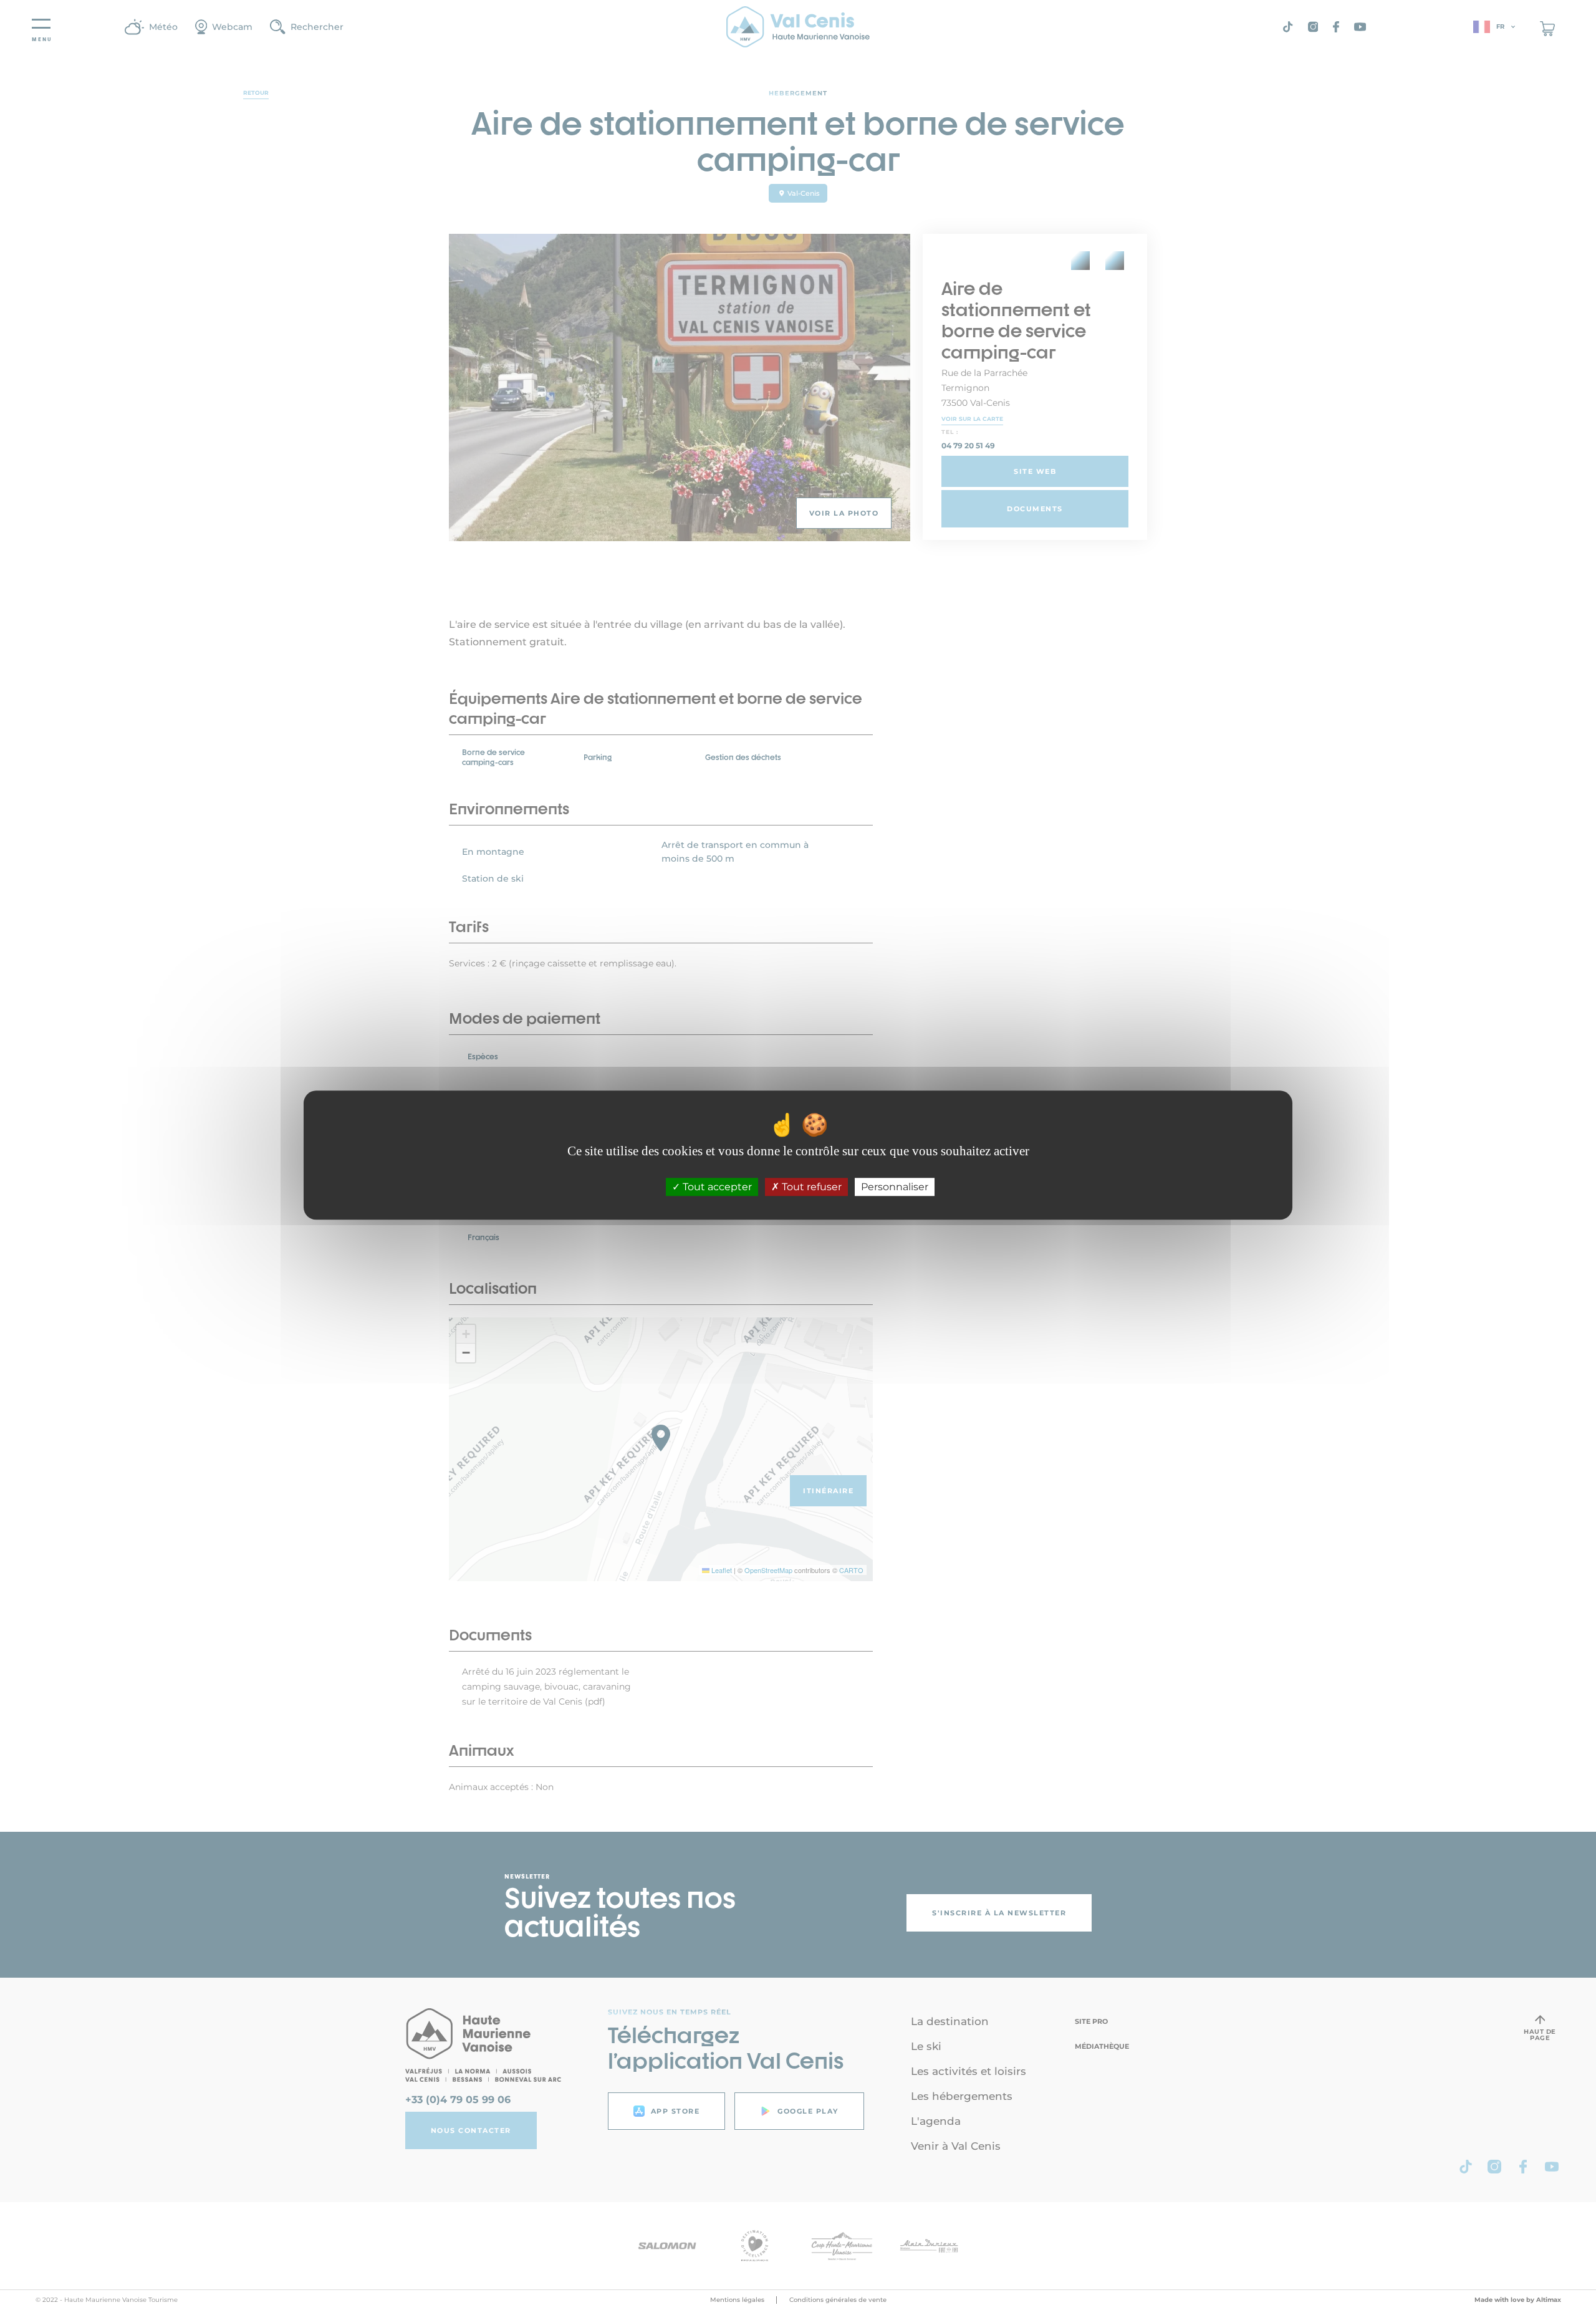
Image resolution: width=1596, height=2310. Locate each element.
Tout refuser (810, 1187)
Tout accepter (716, 1187)
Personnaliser (895, 1187)
